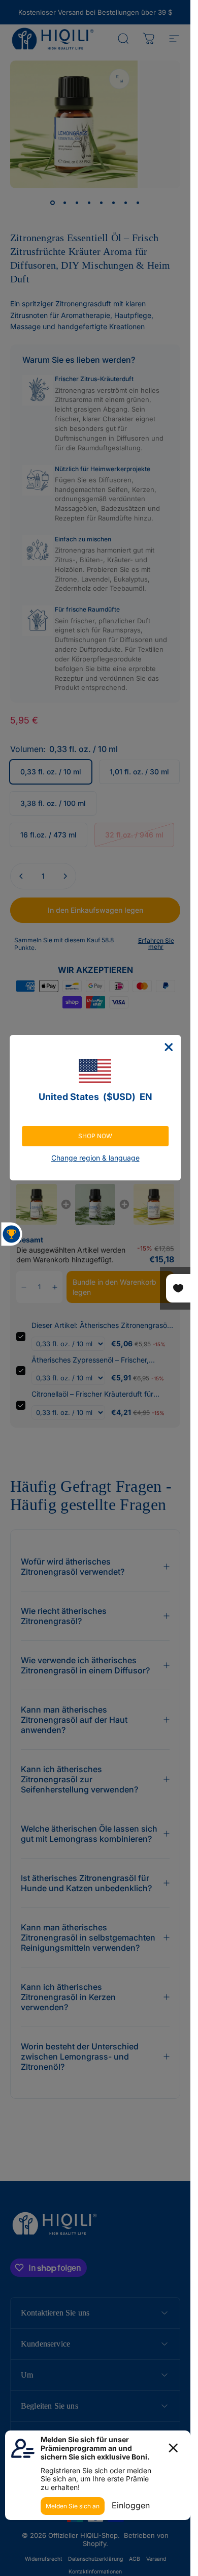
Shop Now (95, 1136)
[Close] (169, 1047)
